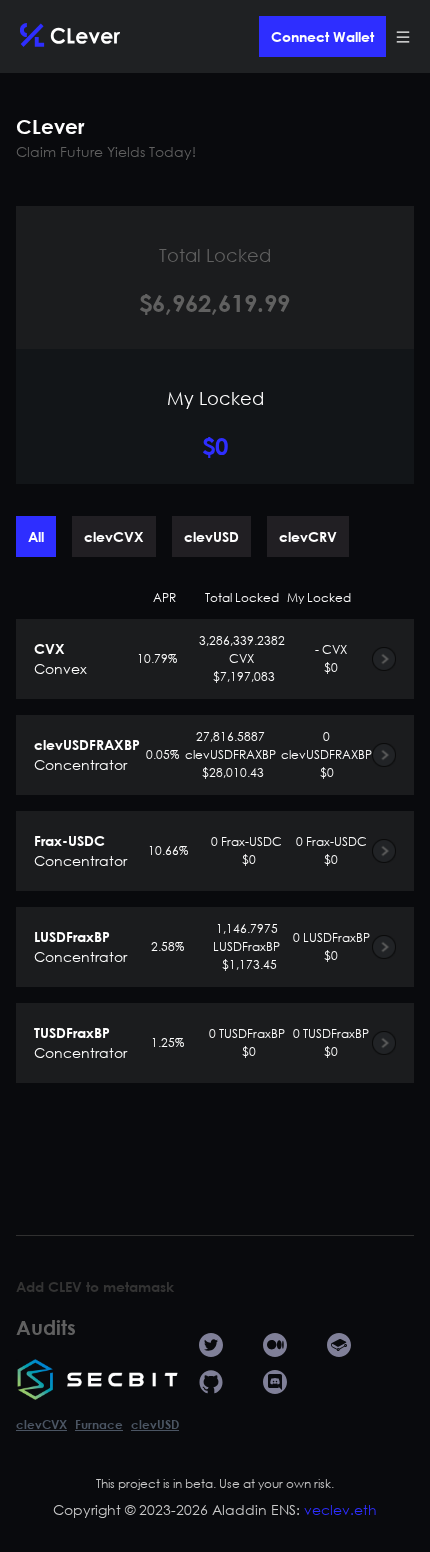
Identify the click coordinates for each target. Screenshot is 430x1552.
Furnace (99, 1424)
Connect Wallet (322, 36)
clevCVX (114, 536)
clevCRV (308, 536)
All (36, 536)
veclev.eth (340, 1509)
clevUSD (211, 536)
